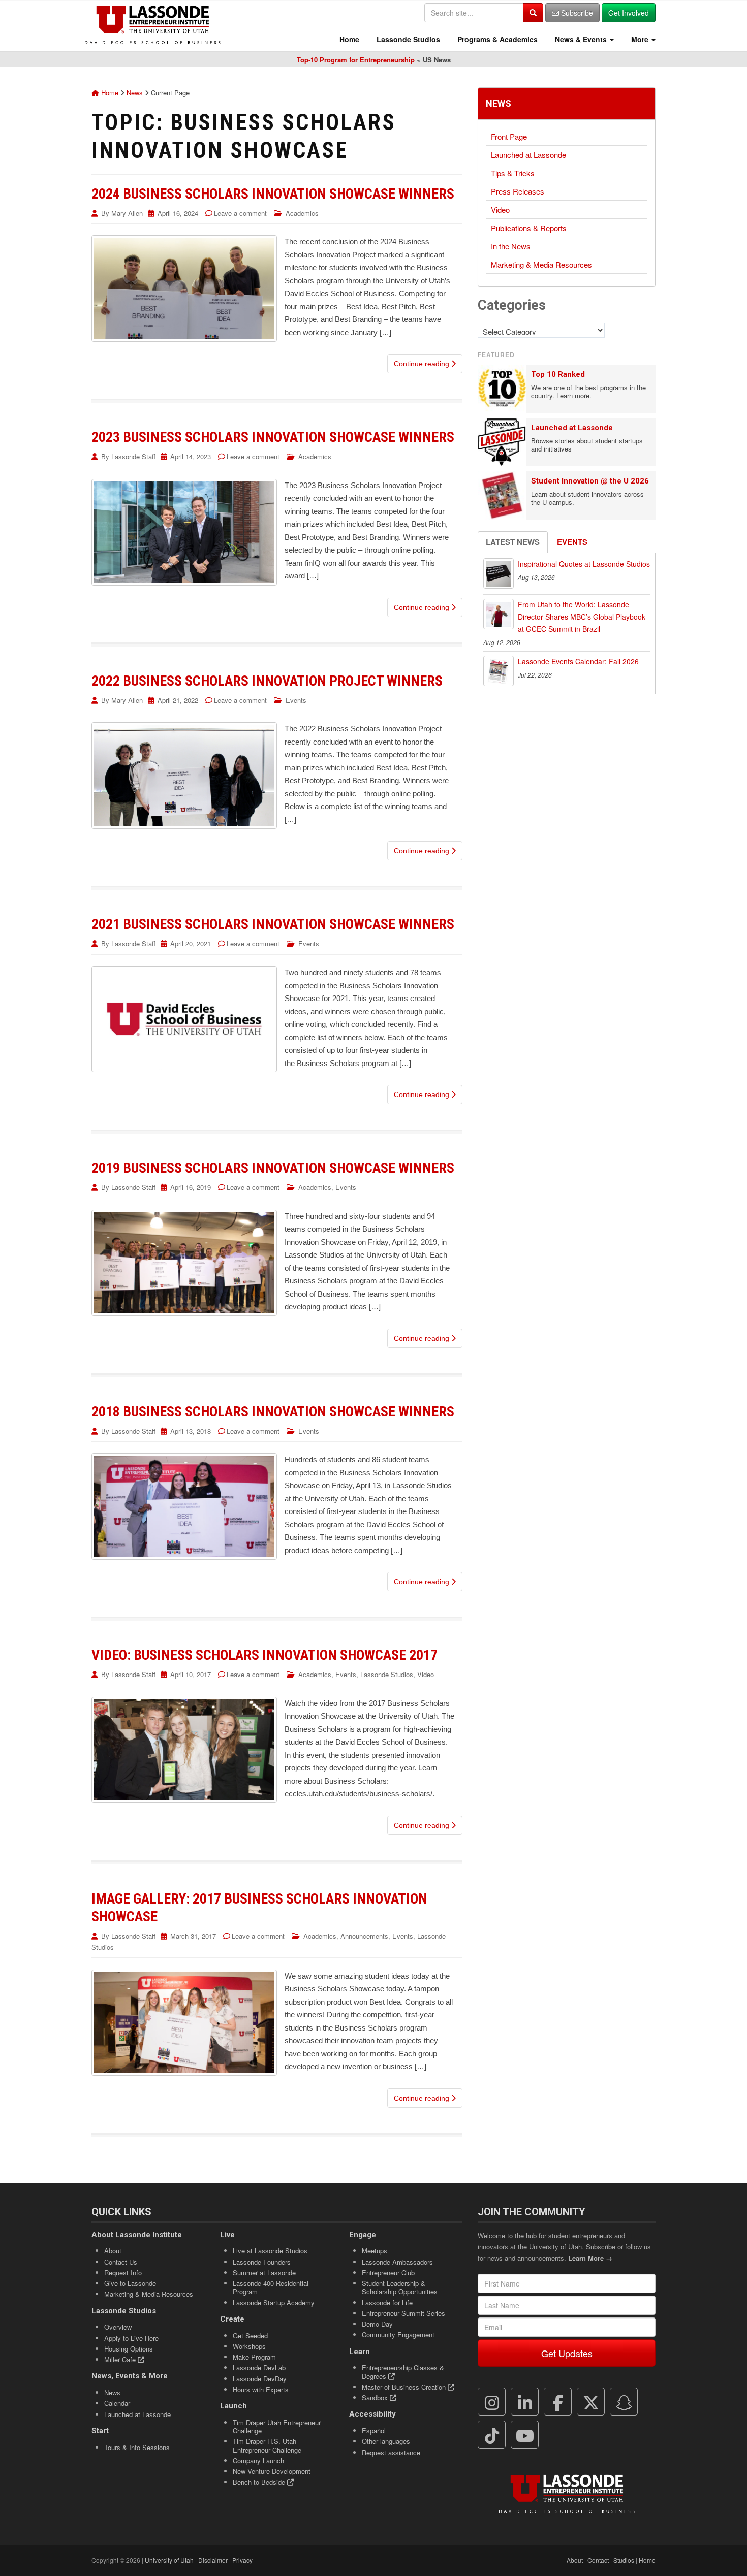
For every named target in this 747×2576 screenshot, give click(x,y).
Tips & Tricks (513, 173)
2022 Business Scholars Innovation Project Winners (267, 681)
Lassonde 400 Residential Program (271, 2287)
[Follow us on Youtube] (525, 2435)
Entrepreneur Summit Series (403, 2313)
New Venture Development (272, 2471)
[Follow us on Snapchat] (624, 2402)
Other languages (386, 2441)
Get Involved (629, 13)
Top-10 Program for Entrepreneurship (356, 60)
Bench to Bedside (260, 2482)
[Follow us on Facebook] (558, 2402)
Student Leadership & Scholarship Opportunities (400, 2287)
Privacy (242, 2560)
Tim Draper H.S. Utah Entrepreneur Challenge (267, 2445)
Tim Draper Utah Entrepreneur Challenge (277, 2426)
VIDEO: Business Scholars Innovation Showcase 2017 (264, 1655)
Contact (598, 2560)
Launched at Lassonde (528, 155)
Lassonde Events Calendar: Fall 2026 (578, 661)
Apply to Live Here (131, 2338)
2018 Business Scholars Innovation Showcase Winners (273, 1412)
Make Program (254, 2357)
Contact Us (121, 2262)
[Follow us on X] (591, 2402)
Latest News (513, 542)
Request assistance (391, 2452)
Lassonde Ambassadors (397, 2262)
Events (296, 700)
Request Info (123, 2273)
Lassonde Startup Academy (274, 2303)
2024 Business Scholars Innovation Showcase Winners (273, 194)
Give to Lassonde (130, 2283)
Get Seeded (250, 2336)
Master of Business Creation (405, 2387)
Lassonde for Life (387, 2303)
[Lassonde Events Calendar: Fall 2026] (499, 671)
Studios (624, 2560)
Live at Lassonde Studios (270, 2251)
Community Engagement (398, 2334)
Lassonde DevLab (259, 2368)
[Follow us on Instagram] (492, 2402)
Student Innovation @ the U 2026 (590, 481)
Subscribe (576, 13)
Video (426, 1674)
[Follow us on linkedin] (525, 2402)
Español (374, 2430)
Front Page (509, 136)
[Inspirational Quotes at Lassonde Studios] (499, 573)
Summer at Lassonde (264, 2273)
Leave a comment (240, 213)
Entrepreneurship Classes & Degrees (403, 2372)
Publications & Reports (529, 228)
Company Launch (258, 2460)
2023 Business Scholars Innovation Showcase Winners (273, 437)
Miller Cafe (121, 2359)
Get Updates (567, 2353)
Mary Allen (127, 213)
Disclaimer (213, 2560)
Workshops (249, 2346)
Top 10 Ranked (558, 374)
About (113, 2251)
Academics (302, 213)
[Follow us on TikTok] (492, 2435)
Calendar (117, 2403)
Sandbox (376, 2397)
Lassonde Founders (262, 2262)
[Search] (533, 13)
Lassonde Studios (407, 39)
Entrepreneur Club (388, 2273)
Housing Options (129, 2349)
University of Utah (169, 2560)
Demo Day (377, 2324)
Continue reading (423, 364)
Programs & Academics (496, 39)
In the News (511, 246)
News (135, 93)
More (640, 39)
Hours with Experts (261, 2389)
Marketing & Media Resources (541, 264)
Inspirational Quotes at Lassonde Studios (584, 564)
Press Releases (518, 191)
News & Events (581, 39)
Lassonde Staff (133, 456)
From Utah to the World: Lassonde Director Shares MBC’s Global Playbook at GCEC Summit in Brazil (582, 617)
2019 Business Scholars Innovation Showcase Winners (273, 1168)
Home (348, 39)
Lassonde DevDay (260, 2379)
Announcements (364, 1936)
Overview (118, 2327)
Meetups (375, 2251)
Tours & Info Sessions (137, 2447)
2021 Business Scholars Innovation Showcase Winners (273, 924)
